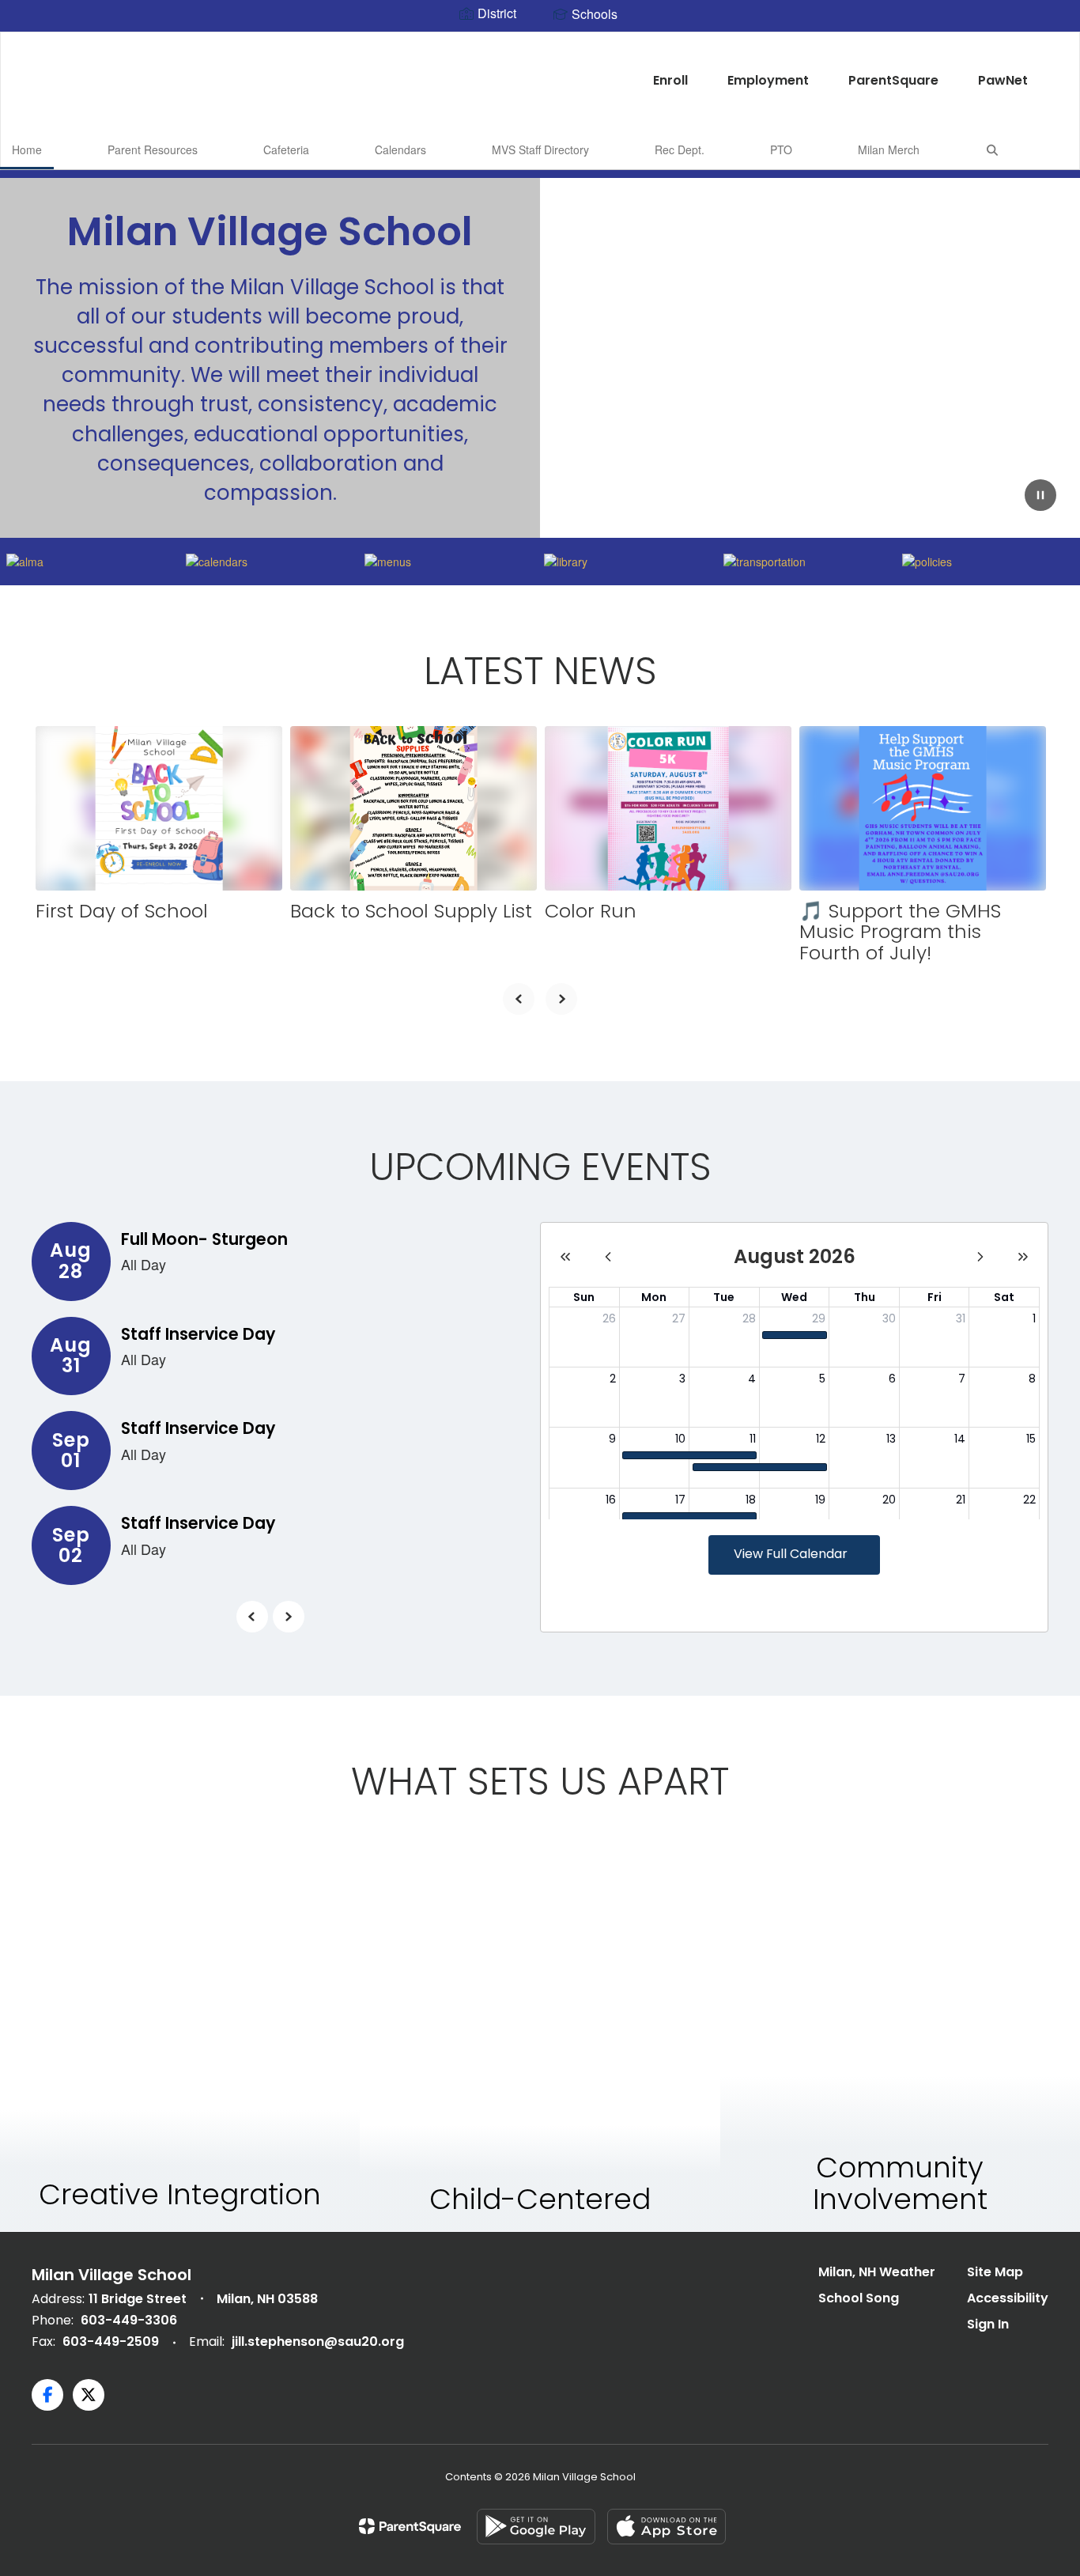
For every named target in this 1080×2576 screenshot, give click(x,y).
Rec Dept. (680, 149)
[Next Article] (561, 999)
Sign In (988, 2324)
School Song (859, 2298)
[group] (180, 2034)
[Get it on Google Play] (536, 2527)
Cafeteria (286, 149)
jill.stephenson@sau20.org (318, 2341)
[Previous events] (252, 1617)
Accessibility (1008, 2298)
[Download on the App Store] (667, 2527)
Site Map (995, 2272)
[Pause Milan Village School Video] (1040, 497)
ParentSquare (893, 80)
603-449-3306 (129, 2320)
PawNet (1003, 80)
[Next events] (289, 1617)
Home (27, 149)
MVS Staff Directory (540, 149)
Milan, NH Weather (877, 2272)
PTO (781, 149)
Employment (768, 80)
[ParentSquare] (410, 2526)
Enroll (670, 80)
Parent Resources (153, 149)
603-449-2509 (111, 2341)
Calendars (400, 149)
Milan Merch (889, 149)
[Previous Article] (519, 999)
